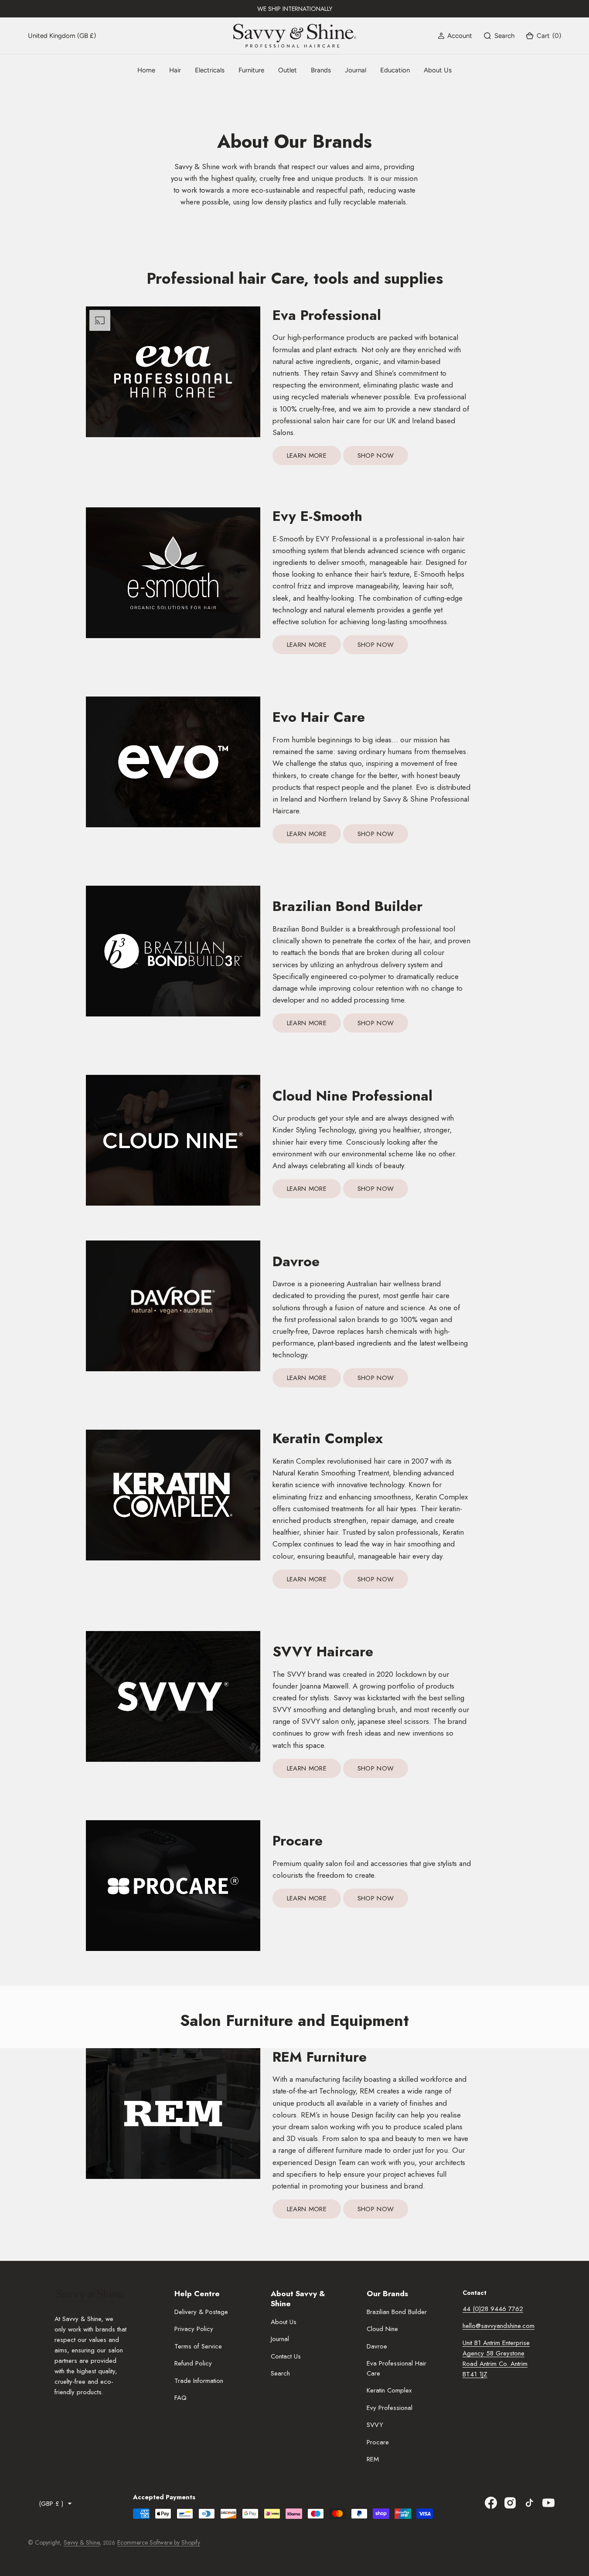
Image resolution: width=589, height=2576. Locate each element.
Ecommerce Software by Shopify (159, 2542)
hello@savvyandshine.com (499, 2326)
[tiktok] (529, 2503)
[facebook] (491, 2503)
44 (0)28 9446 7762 (493, 2309)
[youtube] (548, 2503)
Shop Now (376, 455)
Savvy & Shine (82, 2542)
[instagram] (510, 2503)
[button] (455, 36)
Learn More (307, 455)
